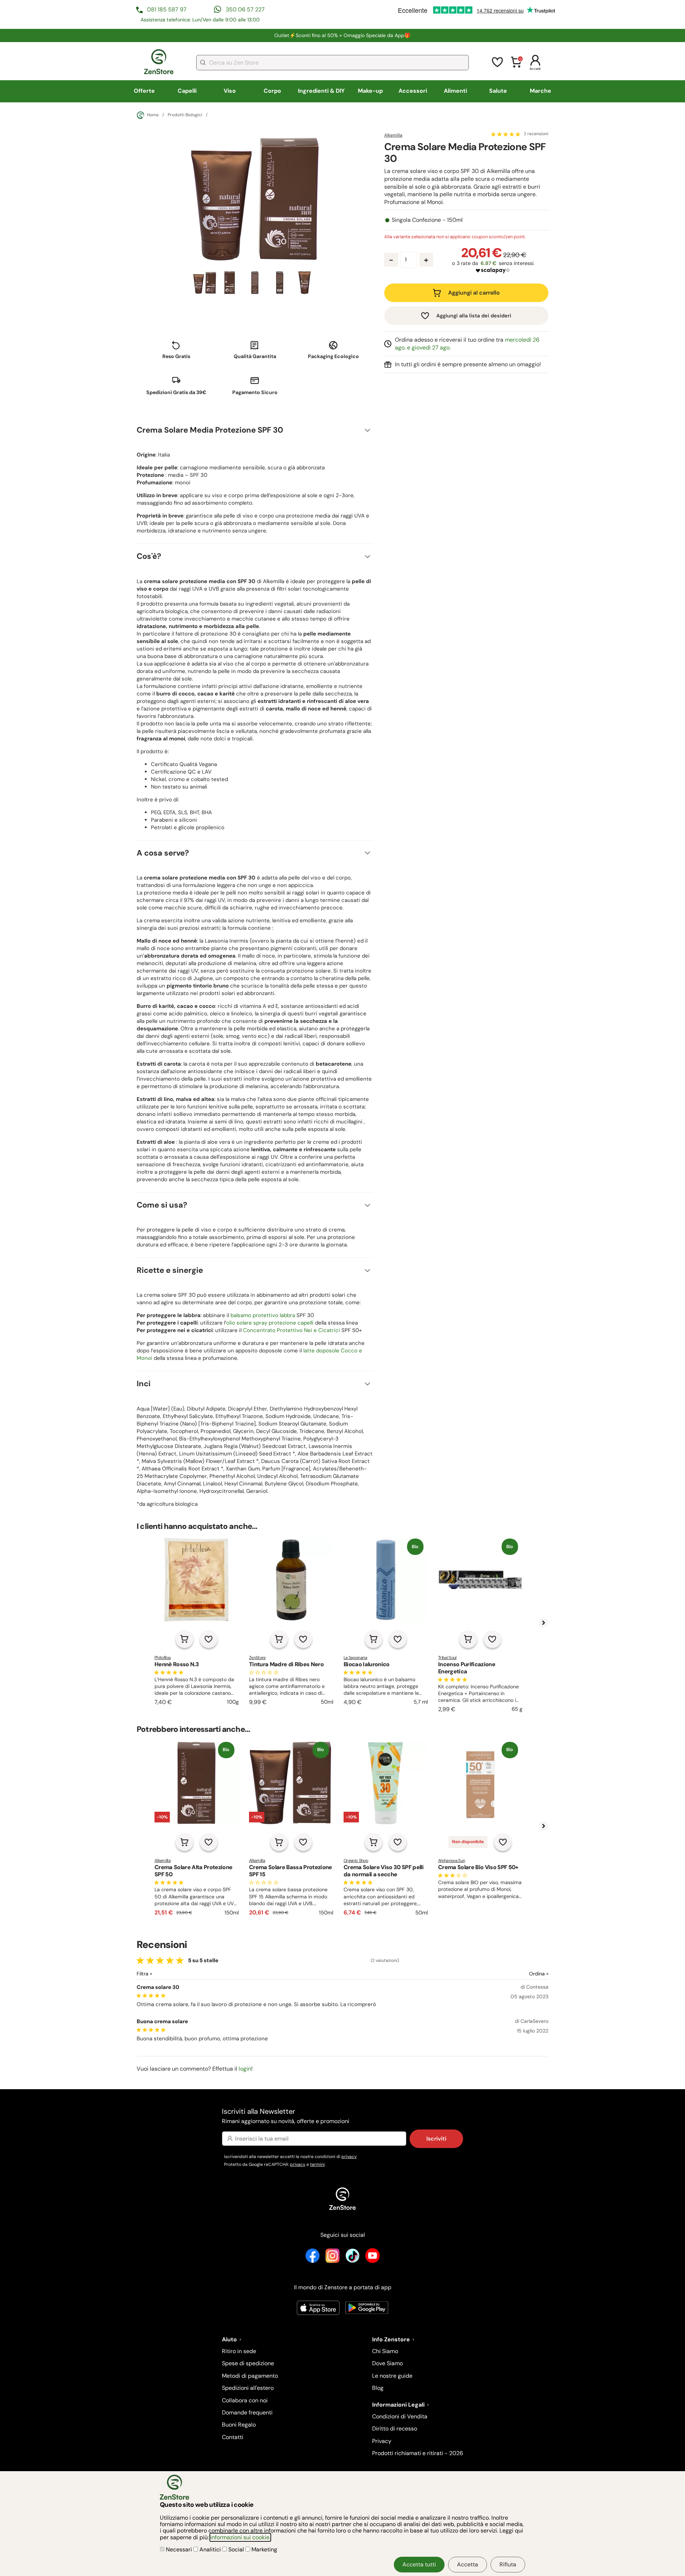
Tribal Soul (447, 1658)
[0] (516, 67)
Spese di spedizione (248, 2363)
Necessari (179, 2549)
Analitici (210, 2549)
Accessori (413, 91)
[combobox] (333, 63)
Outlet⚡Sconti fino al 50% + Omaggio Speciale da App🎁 (342, 35)
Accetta (468, 2564)
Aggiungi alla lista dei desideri (474, 316)
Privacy (382, 2441)
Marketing (264, 2549)
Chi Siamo (385, 2351)
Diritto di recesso (395, 2429)
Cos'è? (149, 556)
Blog (378, 2388)
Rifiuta (508, 2564)
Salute (498, 91)
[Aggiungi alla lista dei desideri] (209, 1639)
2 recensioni (536, 134)
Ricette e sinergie (170, 1270)
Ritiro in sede (239, 2351)
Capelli (187, 91)
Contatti (233, 2437)
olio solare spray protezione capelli (270, 1323)
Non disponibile (468, 1842)
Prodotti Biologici (185, 115)
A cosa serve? (163, 853)
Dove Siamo (387, 2363)
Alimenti (455, 91)
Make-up (370, 91)
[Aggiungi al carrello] (184, 1639)
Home (153, 115)
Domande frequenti (247, 2412)
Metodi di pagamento (250, 2376)
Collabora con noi (245, 2400)
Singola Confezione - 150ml (427, 220)
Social (236, 2549)
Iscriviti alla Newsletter (286, 2116)
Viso (230, 91)
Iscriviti (436, 2139)
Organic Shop (356, 1861)
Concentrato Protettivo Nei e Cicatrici (291, 1330)
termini (317, 2164)
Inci (144, 1384)
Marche (541, 91)
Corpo (272, 91)
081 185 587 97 (167, 9)
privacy (349, 2157)
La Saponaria (355, 1658)
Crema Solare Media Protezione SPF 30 (210, 430)
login (245, 2069)
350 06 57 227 (245, 9)
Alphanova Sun (451, 1861)
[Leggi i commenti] (506, 134)
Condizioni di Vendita (400, 2416)
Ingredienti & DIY (321, 91)
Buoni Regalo (239, 2425)
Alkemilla (393, 135)
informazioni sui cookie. (240, 2537)
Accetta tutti (419, 2564)
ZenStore (257, 1658)
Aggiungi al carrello (474, 293)
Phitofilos (163, 1658)
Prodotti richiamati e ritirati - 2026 (418, 2453)
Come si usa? (162, 1205)
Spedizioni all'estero (248, 2388)
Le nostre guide (392, 2376)
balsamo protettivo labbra (263, 1315)
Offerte (144, 91)
